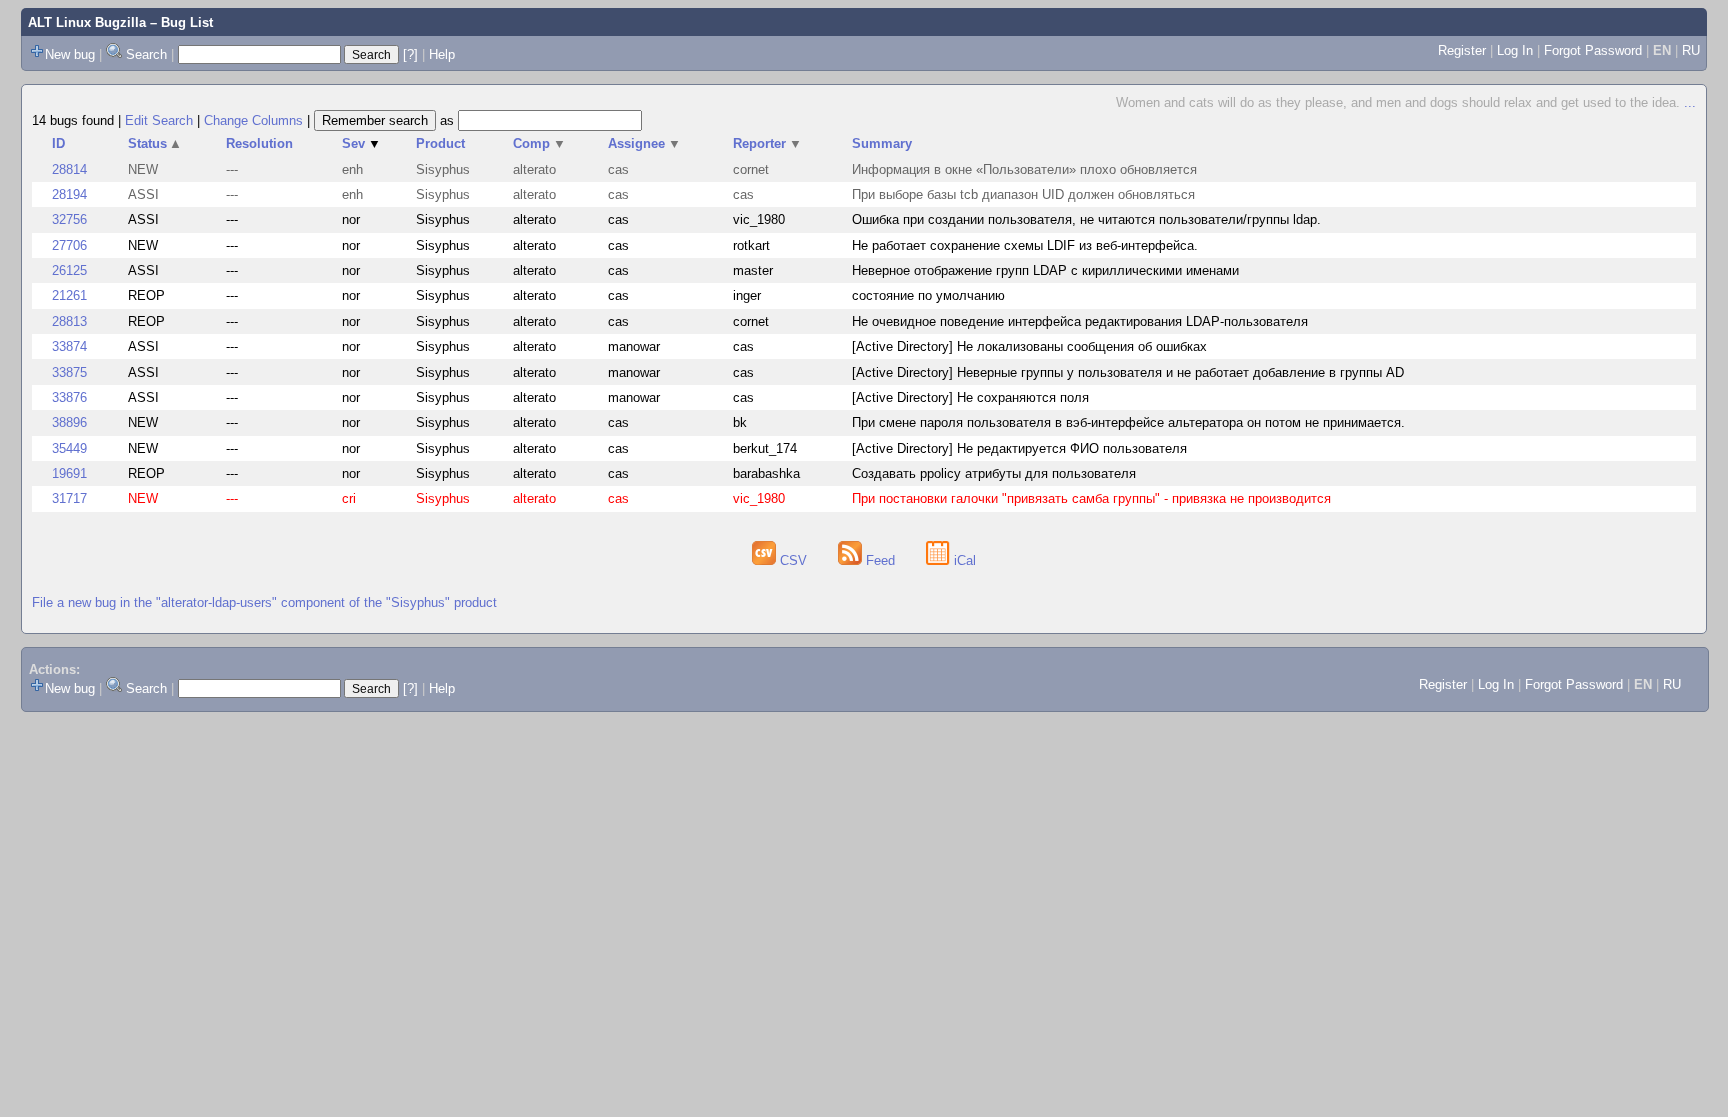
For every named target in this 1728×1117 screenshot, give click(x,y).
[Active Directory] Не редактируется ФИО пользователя (1019, 448)
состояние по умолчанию (928, 295)
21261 (69, 295)
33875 (69, 372)
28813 (69, 321)
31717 (69, 498)
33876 (69, 397)
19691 (69, 473)
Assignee (644, 143)
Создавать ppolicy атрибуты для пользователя (994, 473)
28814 (69, 169)
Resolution (259, 143)
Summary (882, 143)
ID (58, 143)
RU (1691, 50)
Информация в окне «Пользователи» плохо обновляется (1024, 169)
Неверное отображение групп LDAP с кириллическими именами (1045, 270)
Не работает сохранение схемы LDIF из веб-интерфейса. (1025, 245)
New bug (70, 54)
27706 (69, 245)
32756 (69, 219)
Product (440, 143)
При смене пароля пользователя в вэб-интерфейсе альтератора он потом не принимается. (1128, 422)
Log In (1515, 50)
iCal (963, 560)
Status (155, 143)
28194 (69, 194)
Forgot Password (1593, 50)
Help (442, 54)
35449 (69, 448)
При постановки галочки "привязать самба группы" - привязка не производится (1091, 498)
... (1690, 102)
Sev (361, 143)
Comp (539, 143)
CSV (793, 560)
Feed (880, 560)
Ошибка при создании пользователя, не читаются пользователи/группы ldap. (1086, 219)
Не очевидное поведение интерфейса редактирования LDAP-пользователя (1080, 321)
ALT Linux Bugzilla (87, 22)
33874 (69, 346)
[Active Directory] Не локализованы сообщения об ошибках (1029, 346)
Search (146, 54)
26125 (69, 270)
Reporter (767, 143)
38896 (69, 422)
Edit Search (159, 120)
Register (1462, 50)
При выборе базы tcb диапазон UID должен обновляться (1023, 194)
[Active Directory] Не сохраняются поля (970, 397)
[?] (410, 54)
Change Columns (253, 120)
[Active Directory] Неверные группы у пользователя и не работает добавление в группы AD (1128, 372)
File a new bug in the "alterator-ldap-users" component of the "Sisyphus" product (264, 602)
